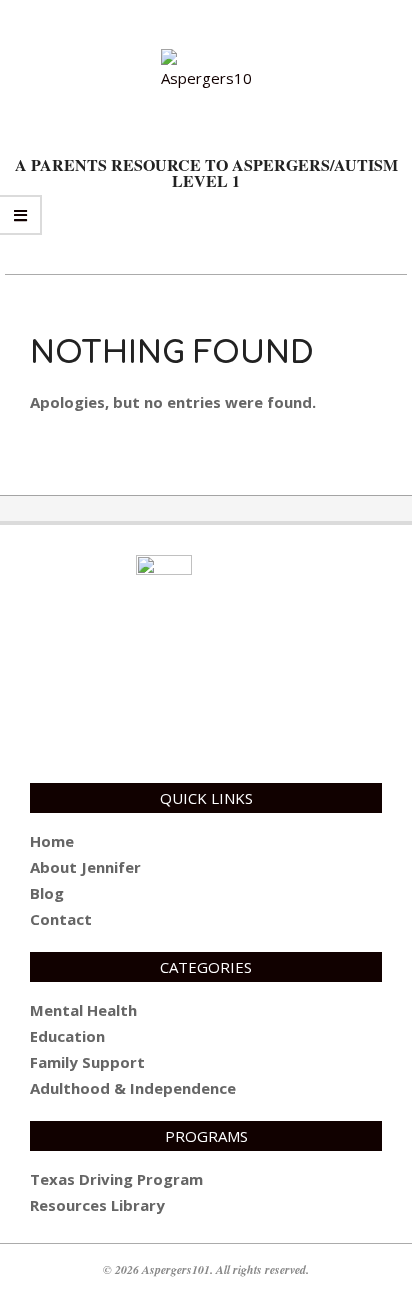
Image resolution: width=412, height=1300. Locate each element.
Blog (47, 893)
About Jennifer (85, 867)
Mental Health (83, 1010)
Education (67, 1036)
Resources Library (97, 1205)
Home (52, 841)
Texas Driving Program (116, 1179)
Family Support (87, 1062)
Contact (61, 919)
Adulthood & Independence (133, 1088)
